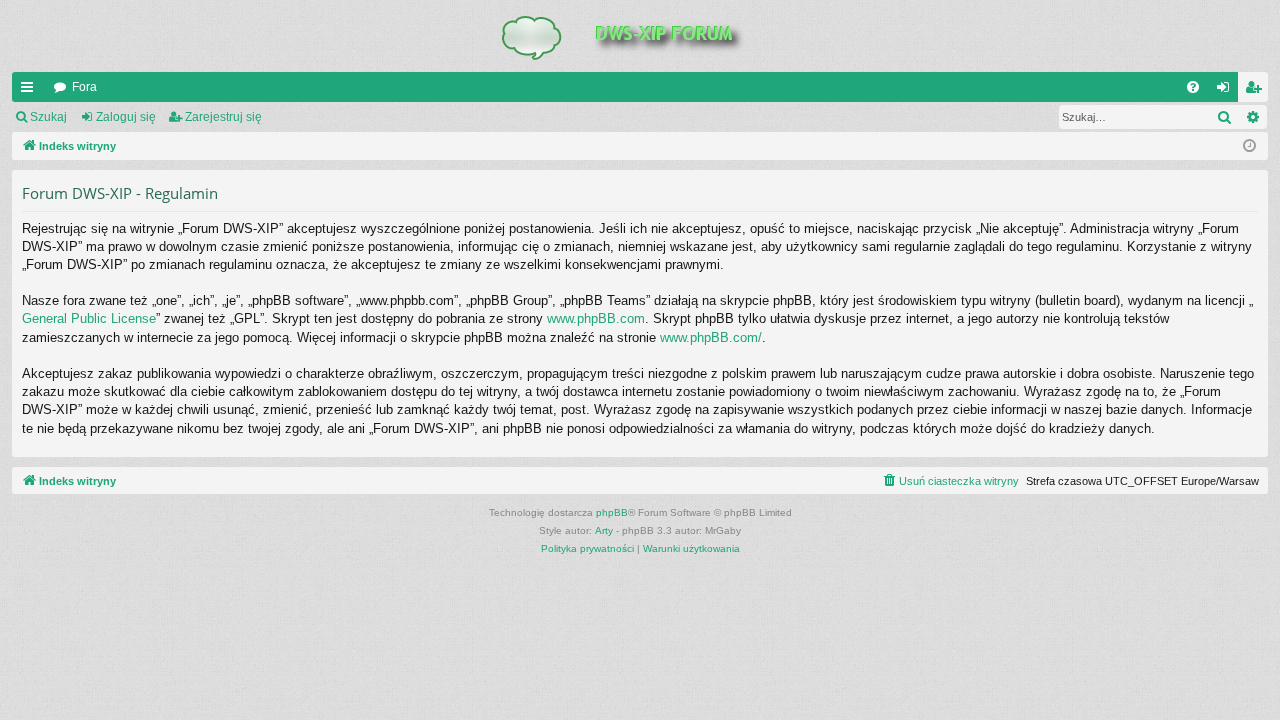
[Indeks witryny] (640, 36)
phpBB (612, 512)
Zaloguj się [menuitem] (1227, 91)
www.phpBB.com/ (711, 337)
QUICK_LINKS (31, 91)
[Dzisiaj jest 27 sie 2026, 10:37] (1249, 146)
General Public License (89, 318)
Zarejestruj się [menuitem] (1257, 91)
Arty (604, 530)
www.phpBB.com (596, 318)
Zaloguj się (126, 117)
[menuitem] (1193, 87)
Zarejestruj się (223, 117)
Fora (84, 87)
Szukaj (48, 117)
